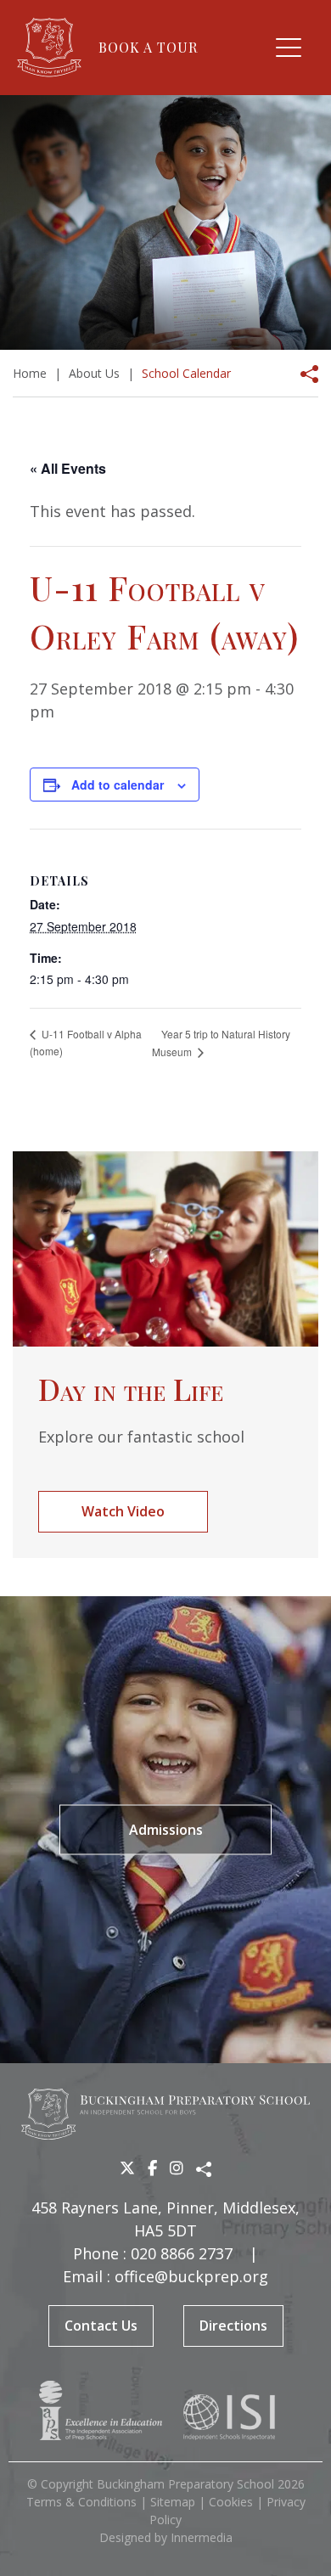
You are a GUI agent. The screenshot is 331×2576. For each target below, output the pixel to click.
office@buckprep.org (191, 2276)
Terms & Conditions (81, 2502)
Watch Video (123, 1511)
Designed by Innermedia (166, 2537)
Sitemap (173, 2502)
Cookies (231, 2502)
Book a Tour (148, 47)
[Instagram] (177, 2168)
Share (204, 2169)
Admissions (166, 1830)
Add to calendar (118, 785)
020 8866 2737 (182, 2253)
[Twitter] (127, 2168)
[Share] (304, 374)
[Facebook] (152, 2168)
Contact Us (101, 2326)
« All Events (68, 468)
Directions (233, 2326)
